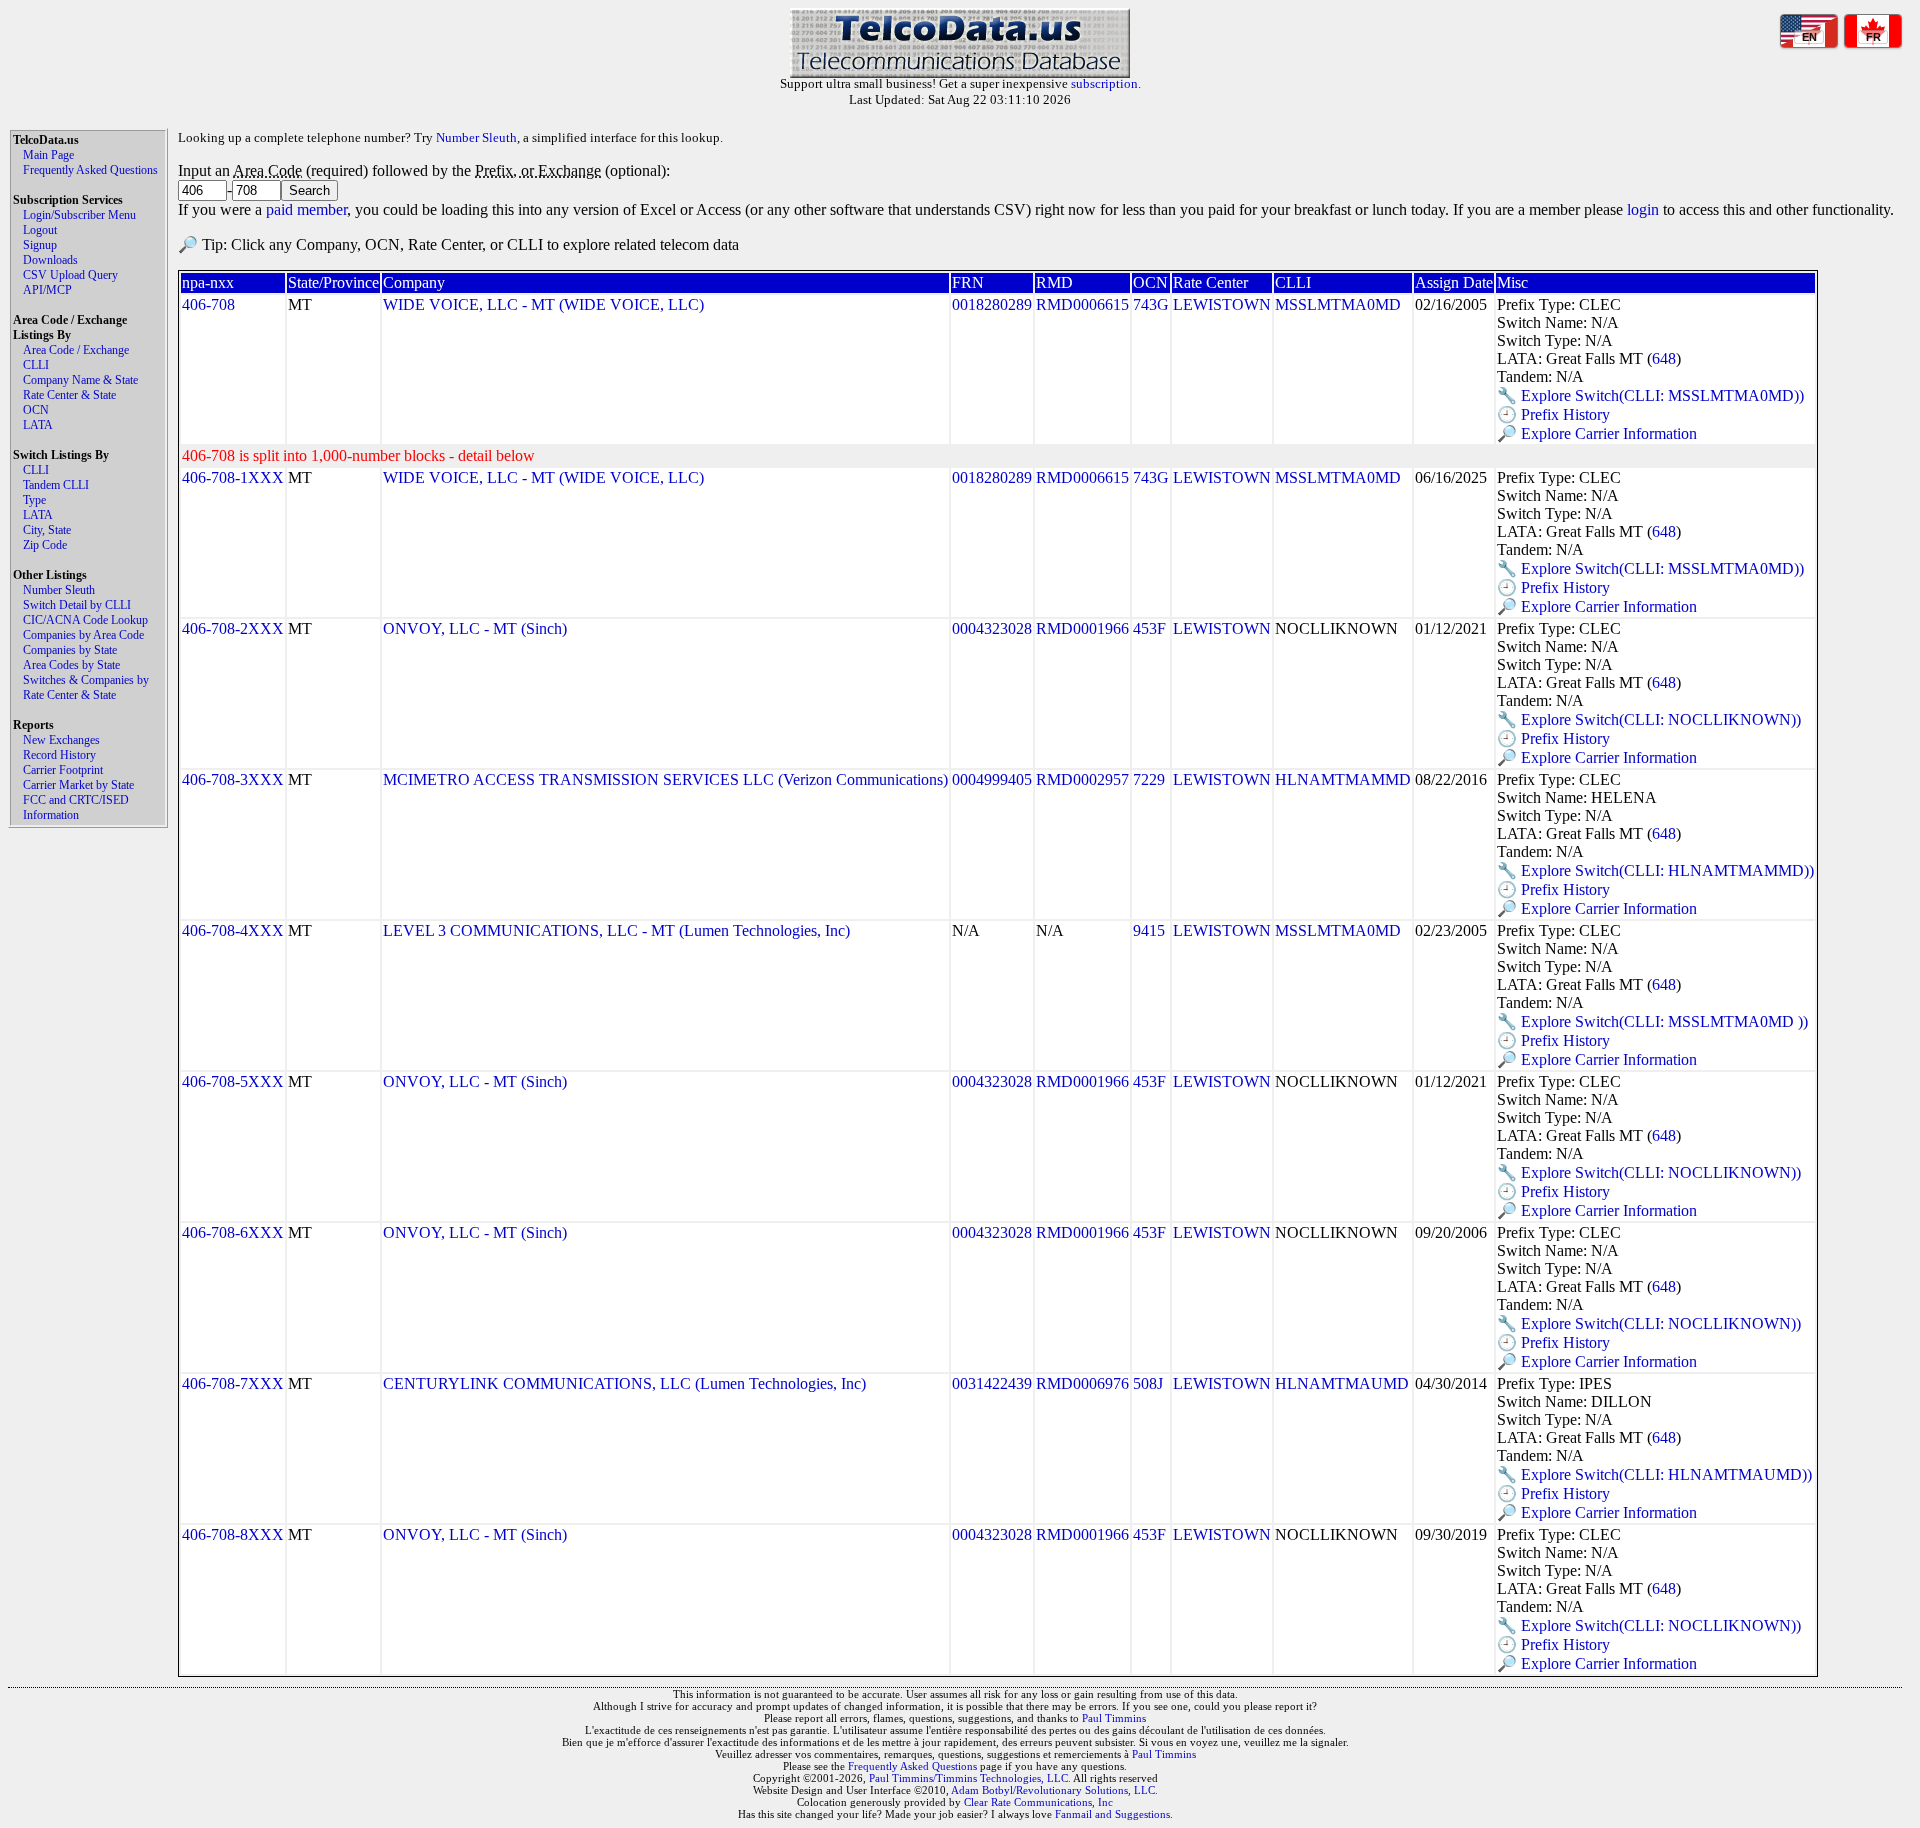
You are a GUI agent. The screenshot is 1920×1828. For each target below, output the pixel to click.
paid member (306, 209)
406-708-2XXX (233, 628)
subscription (1104, 83)
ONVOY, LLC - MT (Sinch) (475, 628)
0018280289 (992, 304)
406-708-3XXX (233, 779)
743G (1151, 304)
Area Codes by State (71, 665)
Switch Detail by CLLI (77, 605)
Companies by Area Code (83, 635)
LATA (38, 425)
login (1643, 209)
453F (1149, 628)
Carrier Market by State (78, 785)
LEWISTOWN (1222, 304)
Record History (59, 755)
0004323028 (992, 628)
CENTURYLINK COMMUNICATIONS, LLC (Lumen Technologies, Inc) (624, 1383)
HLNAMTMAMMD (1343, 779)
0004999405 (992, 779)
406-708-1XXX (233, 477)
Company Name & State (80, 380)
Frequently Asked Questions (90, 170)
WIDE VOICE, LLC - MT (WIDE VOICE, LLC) (543, 304)
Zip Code (45, 545)
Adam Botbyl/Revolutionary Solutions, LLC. (1054, 1790)
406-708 (208, 304)
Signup (40, 245)
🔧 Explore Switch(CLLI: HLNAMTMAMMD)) (1655, 870)
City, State (47, 530)
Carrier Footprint (63, 770)
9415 (1149, 930)
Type (34, 500)
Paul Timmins (1114, 1718)
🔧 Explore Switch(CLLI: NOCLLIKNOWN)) (1649, 719)
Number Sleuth (59, 590)
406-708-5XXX (233, 1081)
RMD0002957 (1082, 779)
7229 (1149, 779)
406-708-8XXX (233, 1534)
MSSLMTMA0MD (1338, 304)
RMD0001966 (1082, 628)
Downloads (50, 260)
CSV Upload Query (70, 275)
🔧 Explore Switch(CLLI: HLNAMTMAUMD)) (1654, 1474)
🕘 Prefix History (1553, 414)
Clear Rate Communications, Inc (1038, 1802)
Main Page (48, 155)
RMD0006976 (1082, 1383)
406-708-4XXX (233, 930)
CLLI (36, 365)
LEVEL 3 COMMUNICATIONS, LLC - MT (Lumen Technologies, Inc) (616, 930)
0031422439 (992, 1383)
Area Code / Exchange (76, 350)
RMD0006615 (1082, 304)
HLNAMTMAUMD (1342, 1383)
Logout (40, 230)
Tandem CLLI (56, 485)
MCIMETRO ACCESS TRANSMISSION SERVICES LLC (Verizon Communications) (665, 779)
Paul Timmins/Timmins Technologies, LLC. (970, 1778)
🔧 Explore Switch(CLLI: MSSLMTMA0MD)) (1650, 395)
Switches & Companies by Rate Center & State (86, 687)
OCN (36, 410)
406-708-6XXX (233, 1232)
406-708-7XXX (233, 1383)
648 (1664, 358)
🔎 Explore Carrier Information (1597, 433)
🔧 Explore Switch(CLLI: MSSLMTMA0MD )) (1652, 1021)
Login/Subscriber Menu (79, 215)
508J (1148, 1383)
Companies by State (70, 650)
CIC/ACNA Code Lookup (85, 620)
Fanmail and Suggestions (1112, 1814)
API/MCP (47, 290)
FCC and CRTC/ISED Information (76, 807)
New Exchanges (61, 740)
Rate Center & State (69, 395)
